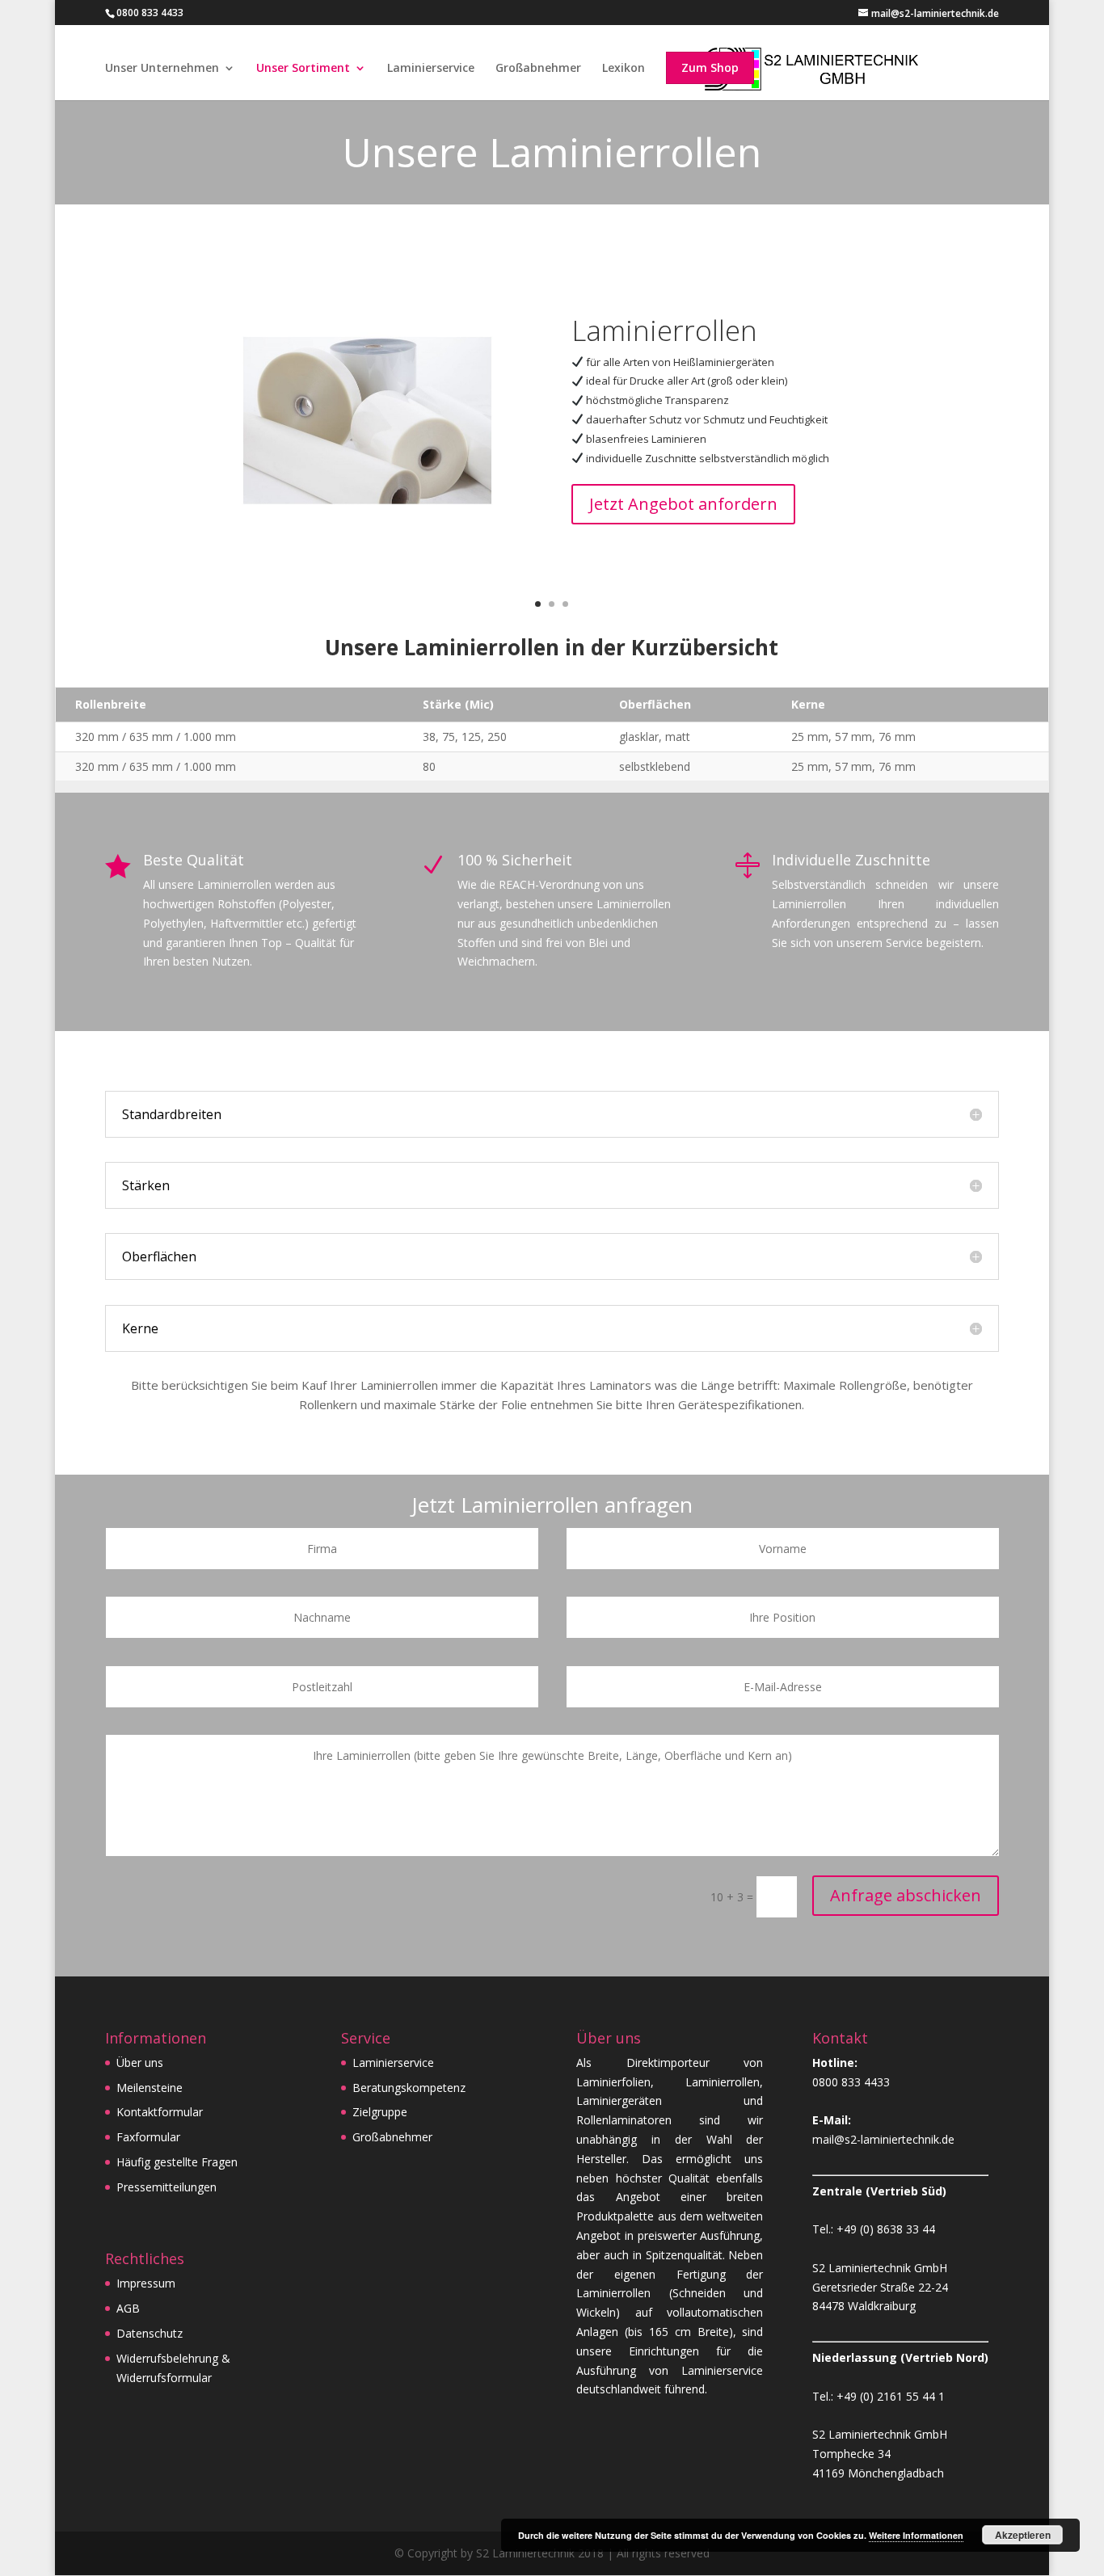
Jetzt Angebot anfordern (683, 504)
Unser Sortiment (303, 69)
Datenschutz (150, 2333)
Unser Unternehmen (162, 69)
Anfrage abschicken (906, 1895)
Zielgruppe (380, 2112)
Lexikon (624, 69)
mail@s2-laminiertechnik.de (883, 2139)
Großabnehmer (538, 69)
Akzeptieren (1023, 2535)
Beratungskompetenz (409, 2088)
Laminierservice (431, 69)
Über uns (140, 2062)
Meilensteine (150, 2088)
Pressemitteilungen (166, 2187)
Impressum (146, 2283)
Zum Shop (710, 67)
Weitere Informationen (916, 2535)
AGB (128, 2308)
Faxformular (148, 2137)
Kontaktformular (160, 2112)
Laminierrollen (664, 331)
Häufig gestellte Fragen (177, 2162)
